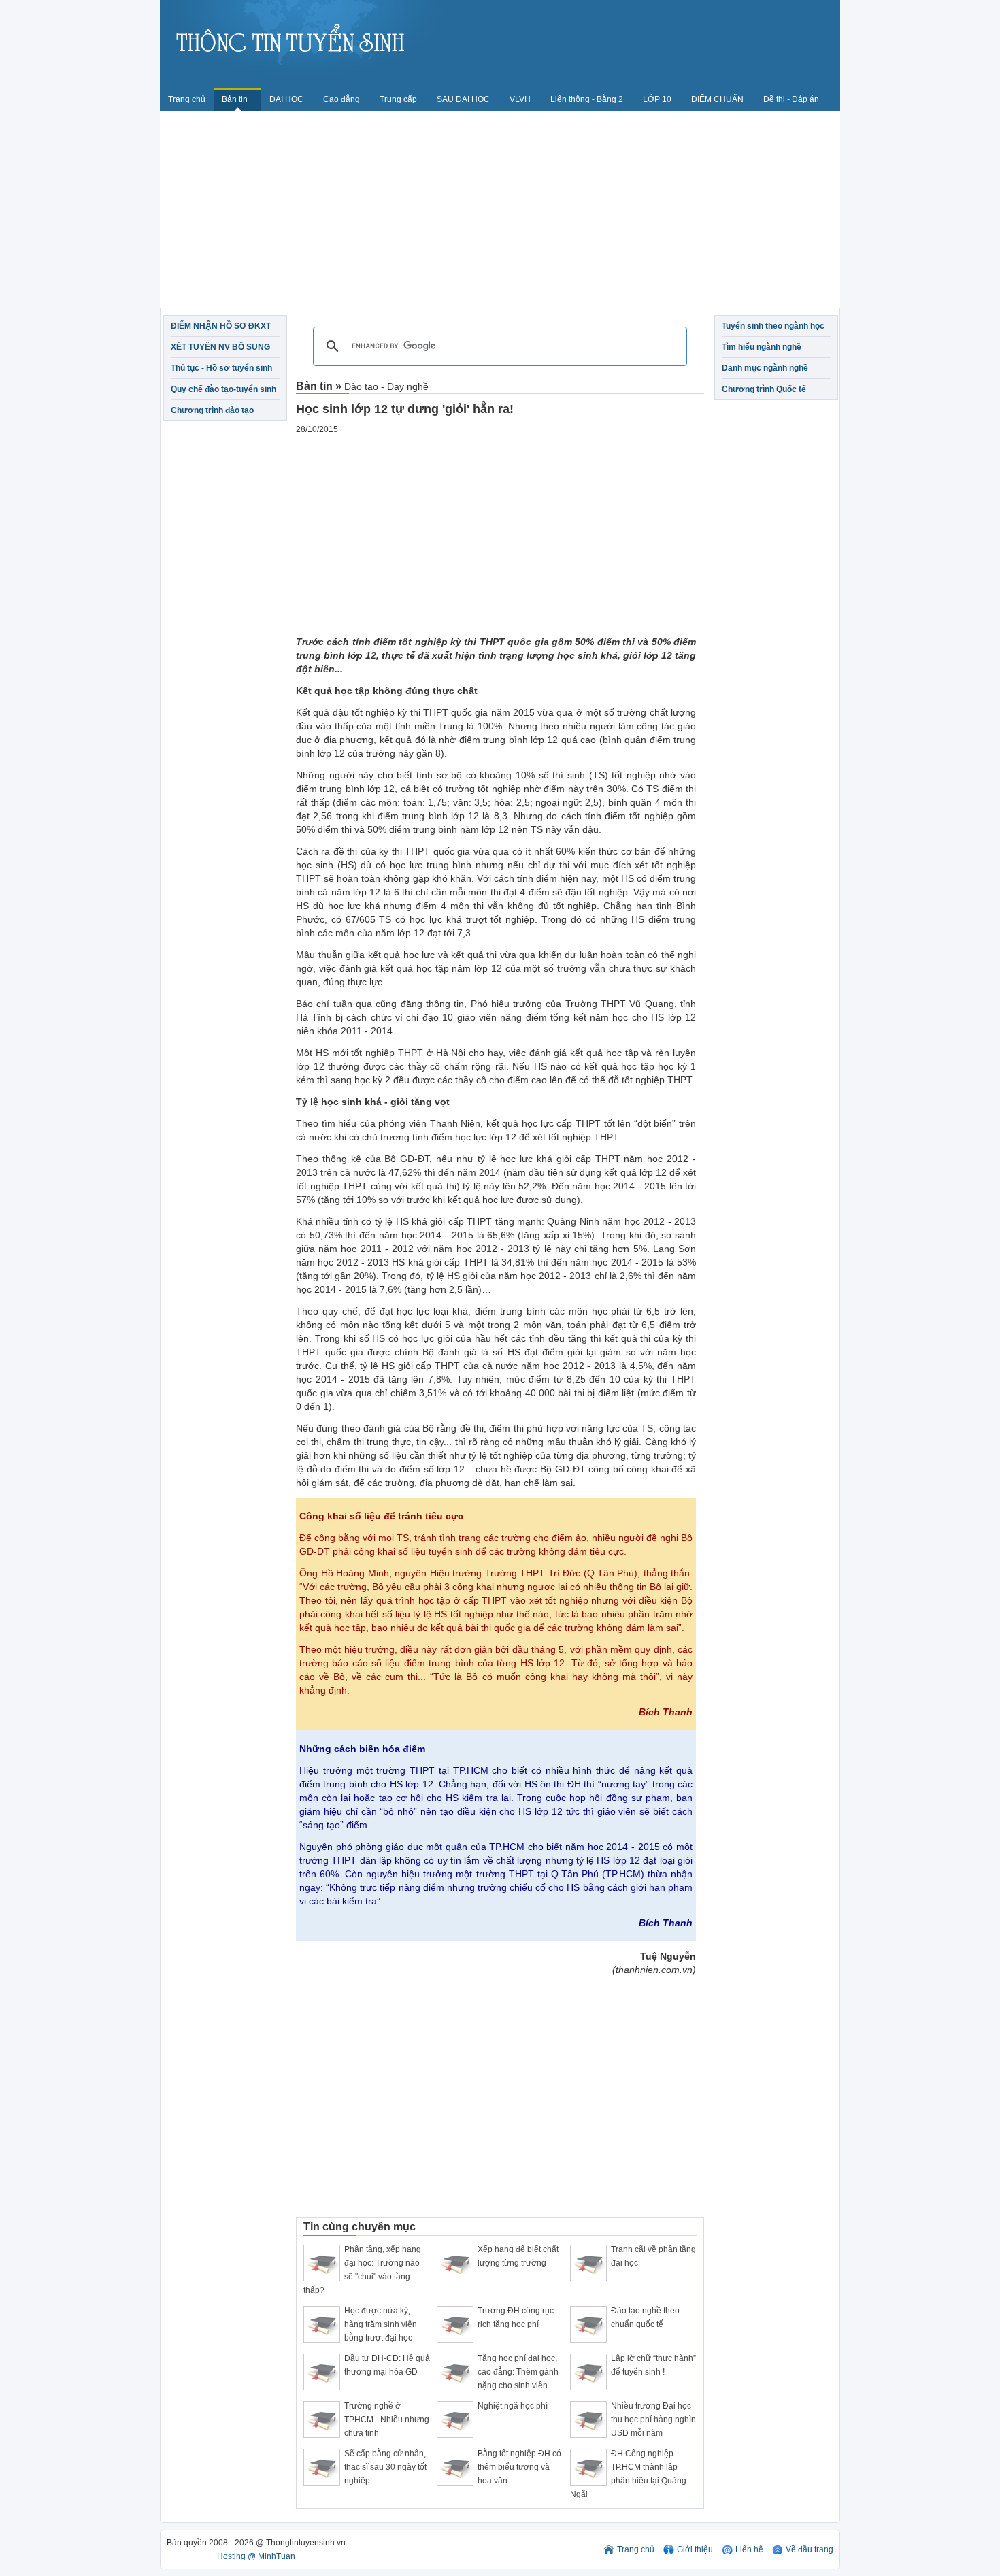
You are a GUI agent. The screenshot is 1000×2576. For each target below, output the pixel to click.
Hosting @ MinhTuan (256, 2556)
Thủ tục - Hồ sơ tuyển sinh (221, 368)
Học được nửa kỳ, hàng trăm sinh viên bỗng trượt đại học (381, 2324)
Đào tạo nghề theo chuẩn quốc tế (645, 2317)
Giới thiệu (695, 2549)
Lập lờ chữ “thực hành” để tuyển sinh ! (653, 2365)
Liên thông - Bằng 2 (587, 99)
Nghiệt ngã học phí (513, 2406)
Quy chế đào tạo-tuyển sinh (223, 389)
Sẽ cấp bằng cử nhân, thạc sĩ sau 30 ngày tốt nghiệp (385, 2467)
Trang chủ (187, 99)
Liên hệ (749, 2549)
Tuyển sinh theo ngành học (773, 326)
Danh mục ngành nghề (765, 368)
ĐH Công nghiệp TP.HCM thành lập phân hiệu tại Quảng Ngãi (628, 2474)
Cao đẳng (341, 99)
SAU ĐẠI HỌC (463, 99)
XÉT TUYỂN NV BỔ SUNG (220, 347)
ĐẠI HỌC (286, 99)
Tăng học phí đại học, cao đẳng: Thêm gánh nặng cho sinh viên (518, 2372)
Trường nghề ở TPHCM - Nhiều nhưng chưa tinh (387, 2420)
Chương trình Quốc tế (764, 389)
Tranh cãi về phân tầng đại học (653, 2256)
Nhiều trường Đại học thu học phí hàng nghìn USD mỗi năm (653, 2420)
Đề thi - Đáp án (791, 99)
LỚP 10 (657, 99)
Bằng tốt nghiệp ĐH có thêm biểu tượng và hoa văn (519, 2467)
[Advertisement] (500, 213)
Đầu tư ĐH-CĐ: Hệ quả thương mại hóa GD (387, 2365)
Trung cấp (398, 99)
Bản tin (236, 99)
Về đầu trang (810, 2549)
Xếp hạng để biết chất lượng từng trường (518, 2256)
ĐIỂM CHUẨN (717, 99)
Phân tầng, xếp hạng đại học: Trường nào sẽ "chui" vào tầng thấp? (362, 2270)
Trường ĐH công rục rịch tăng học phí (516, 2317)
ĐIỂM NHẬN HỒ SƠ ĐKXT (221, 326)
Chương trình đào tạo (212, 410)
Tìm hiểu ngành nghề (762, 347)
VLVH (520, 99)
